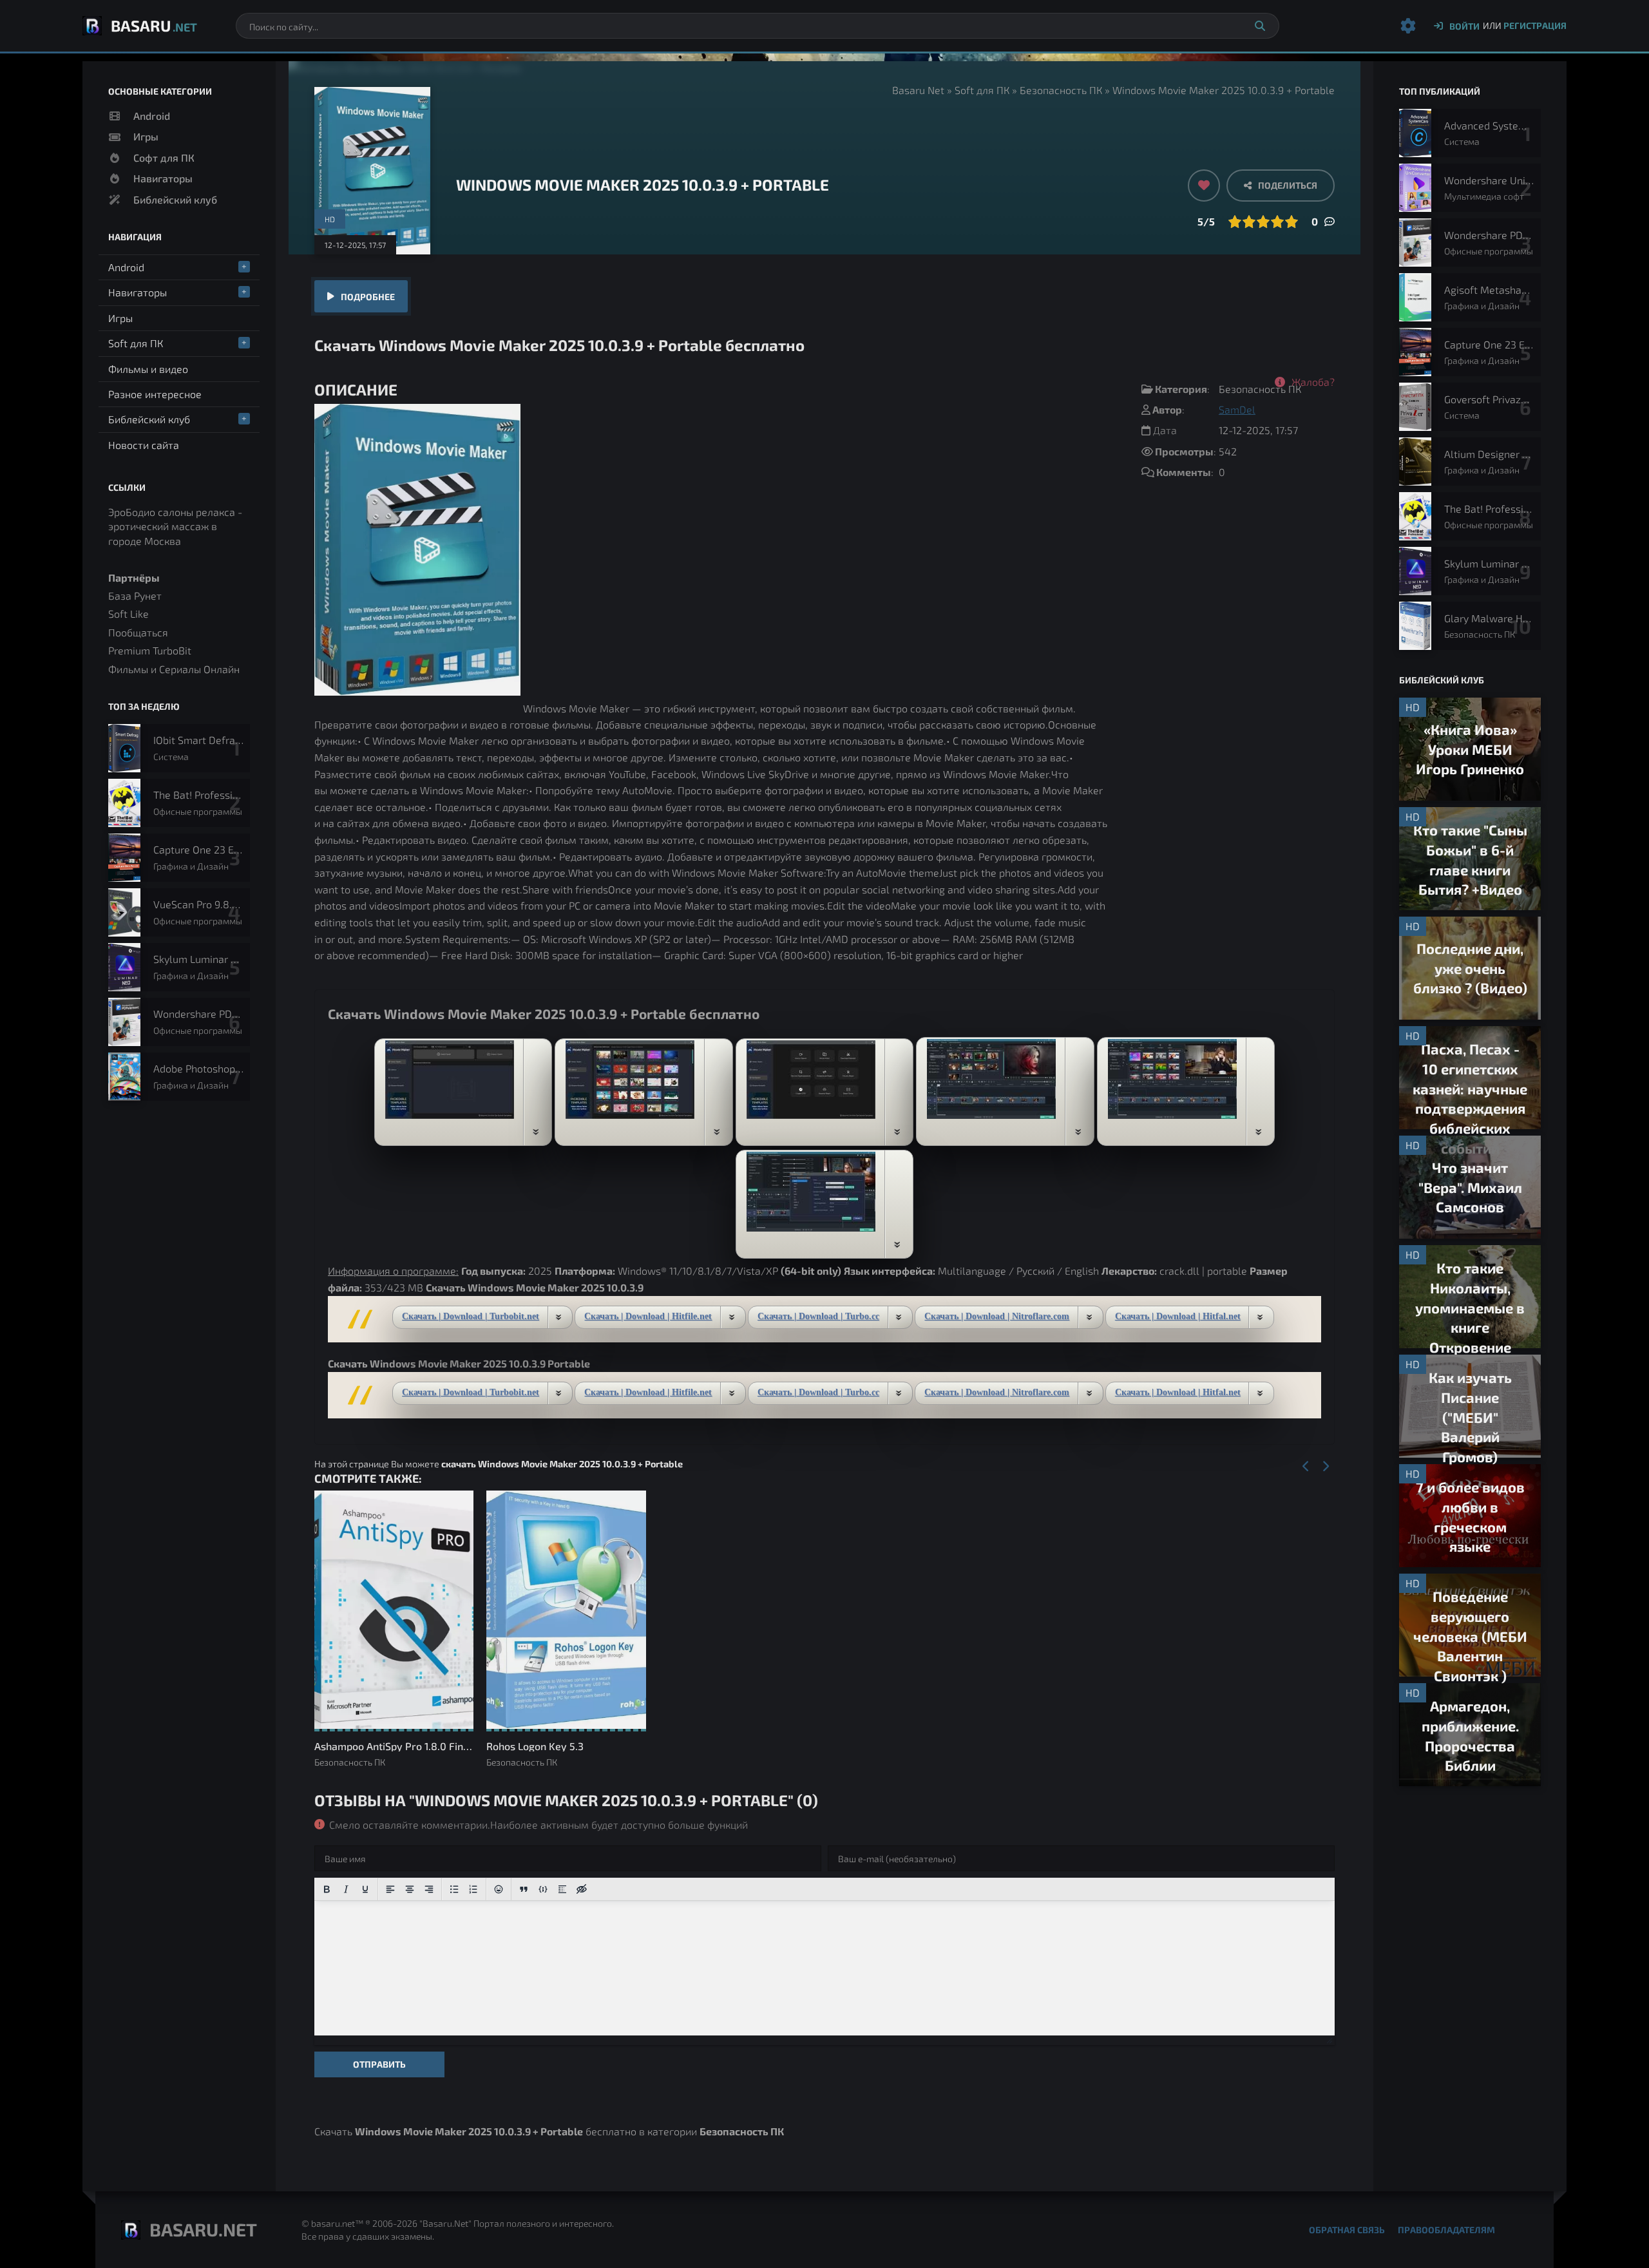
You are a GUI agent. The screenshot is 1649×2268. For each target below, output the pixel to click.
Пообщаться (138, 632)
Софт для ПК (164, 157)
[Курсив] (346, 1889)
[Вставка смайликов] (499, 1889)
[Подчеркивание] (365, 1889)
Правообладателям (1446, 2230)
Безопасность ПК (1061, 90)
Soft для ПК (982, 90)
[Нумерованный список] (473, 1889)
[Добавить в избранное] (1204, 186)
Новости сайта (144, 445)
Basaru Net (918, 90)
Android (152, 116)
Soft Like (129, 614)
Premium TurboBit (150, 650)
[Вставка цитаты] (524, 1889)
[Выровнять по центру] (410, 1889)
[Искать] (1260, 26)
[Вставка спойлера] (562, 1889)
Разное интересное (155, 394)
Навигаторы (163, 178)
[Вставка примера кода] (543, 1889)
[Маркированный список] (454, 1889)
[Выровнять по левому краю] (390, 1889)
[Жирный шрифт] (327, 1889)
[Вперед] (1325, 1467)
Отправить (379, 2064)
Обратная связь (1347, 2230)
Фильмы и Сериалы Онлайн (174, 669)
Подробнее (368, 297)
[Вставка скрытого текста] (582, 1889)
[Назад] (1306, 1467)
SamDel (1237, 409)
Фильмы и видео (148, 369)
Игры (146, 136)
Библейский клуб (175, 199)
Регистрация (1535, 25)
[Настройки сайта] (1408, 26)
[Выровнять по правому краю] (429, 1889)
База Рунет (135, 596)
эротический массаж (158, 526)
